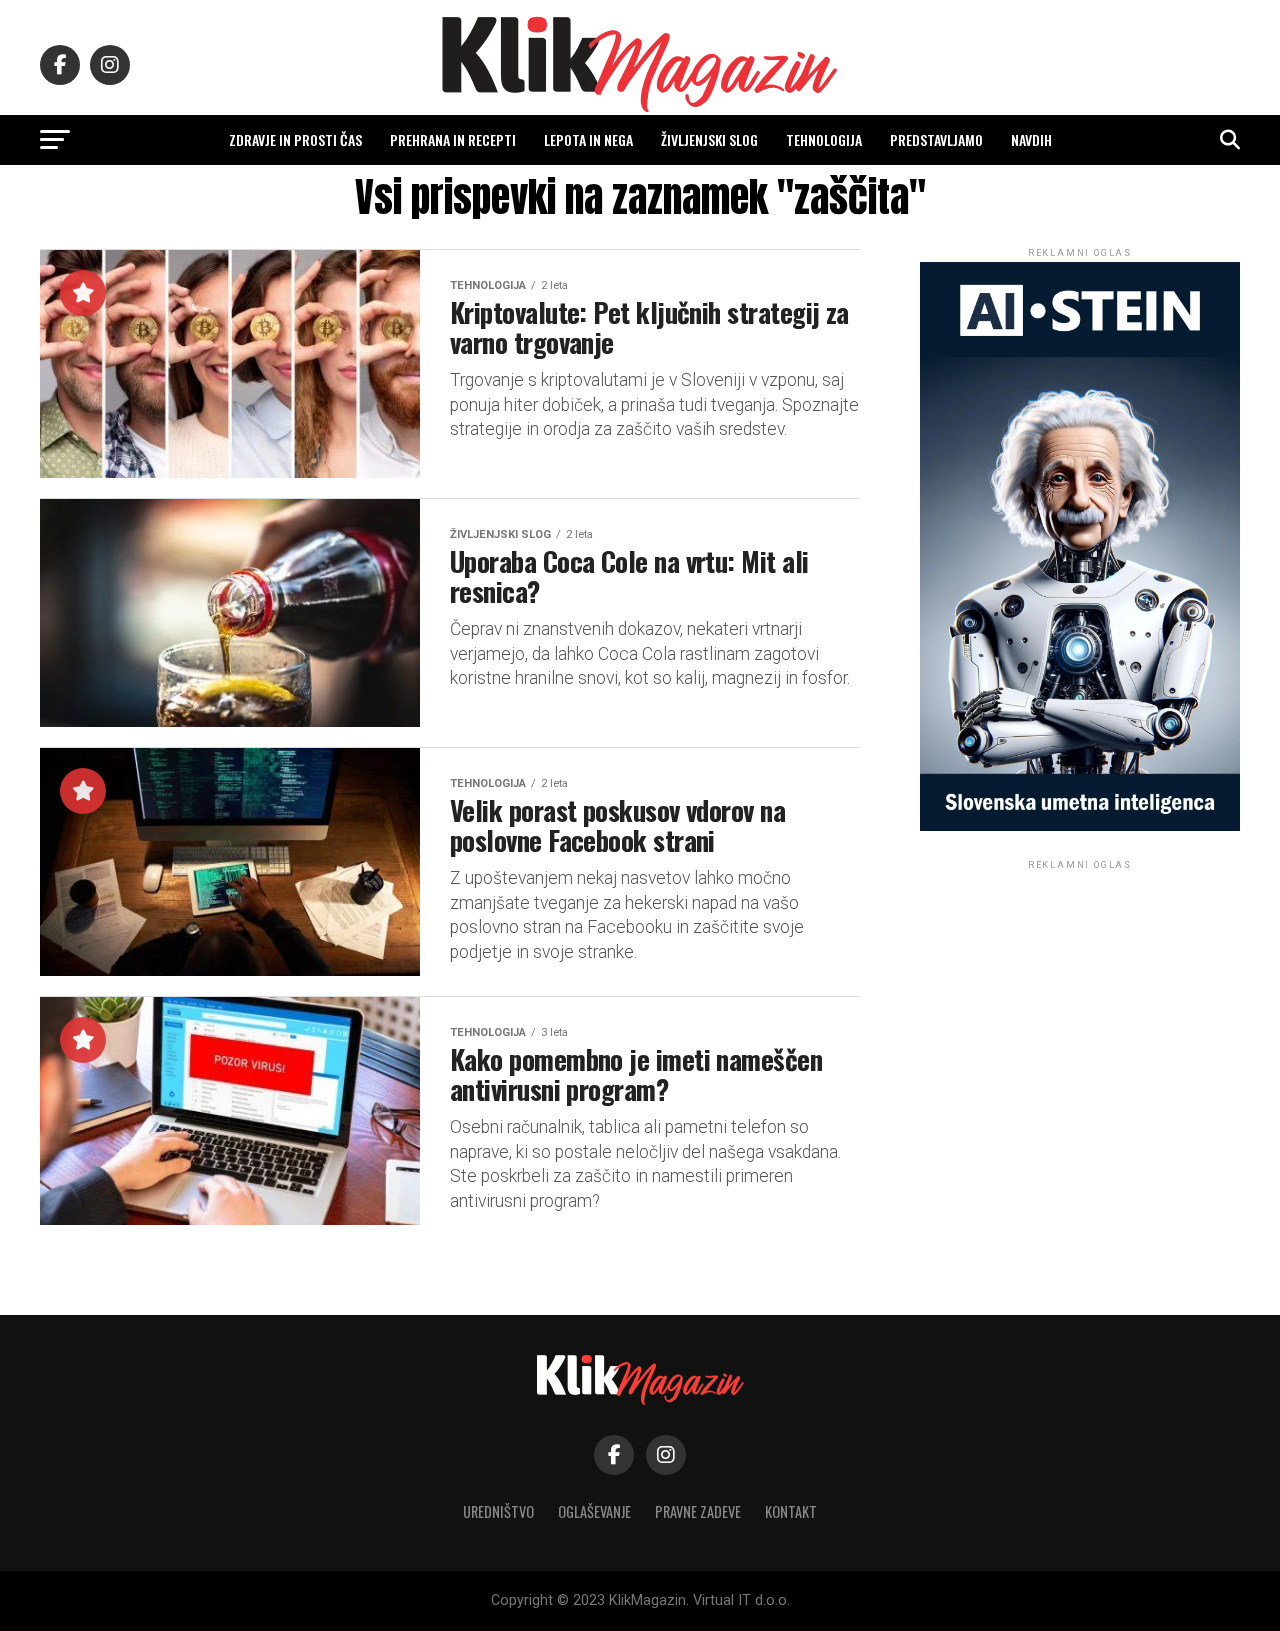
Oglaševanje (594, 1511)
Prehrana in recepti (453, 139)
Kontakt (791, 1511)
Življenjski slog (709, 139)
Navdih (1031, 139)
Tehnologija (824, 139)
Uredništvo (498, 1511)
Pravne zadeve (698, 1511)
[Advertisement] (1080, 999)
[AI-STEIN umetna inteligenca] (1080, 826)
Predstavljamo (936, 139)
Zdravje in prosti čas (295, 139)
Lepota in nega (588, 139)
